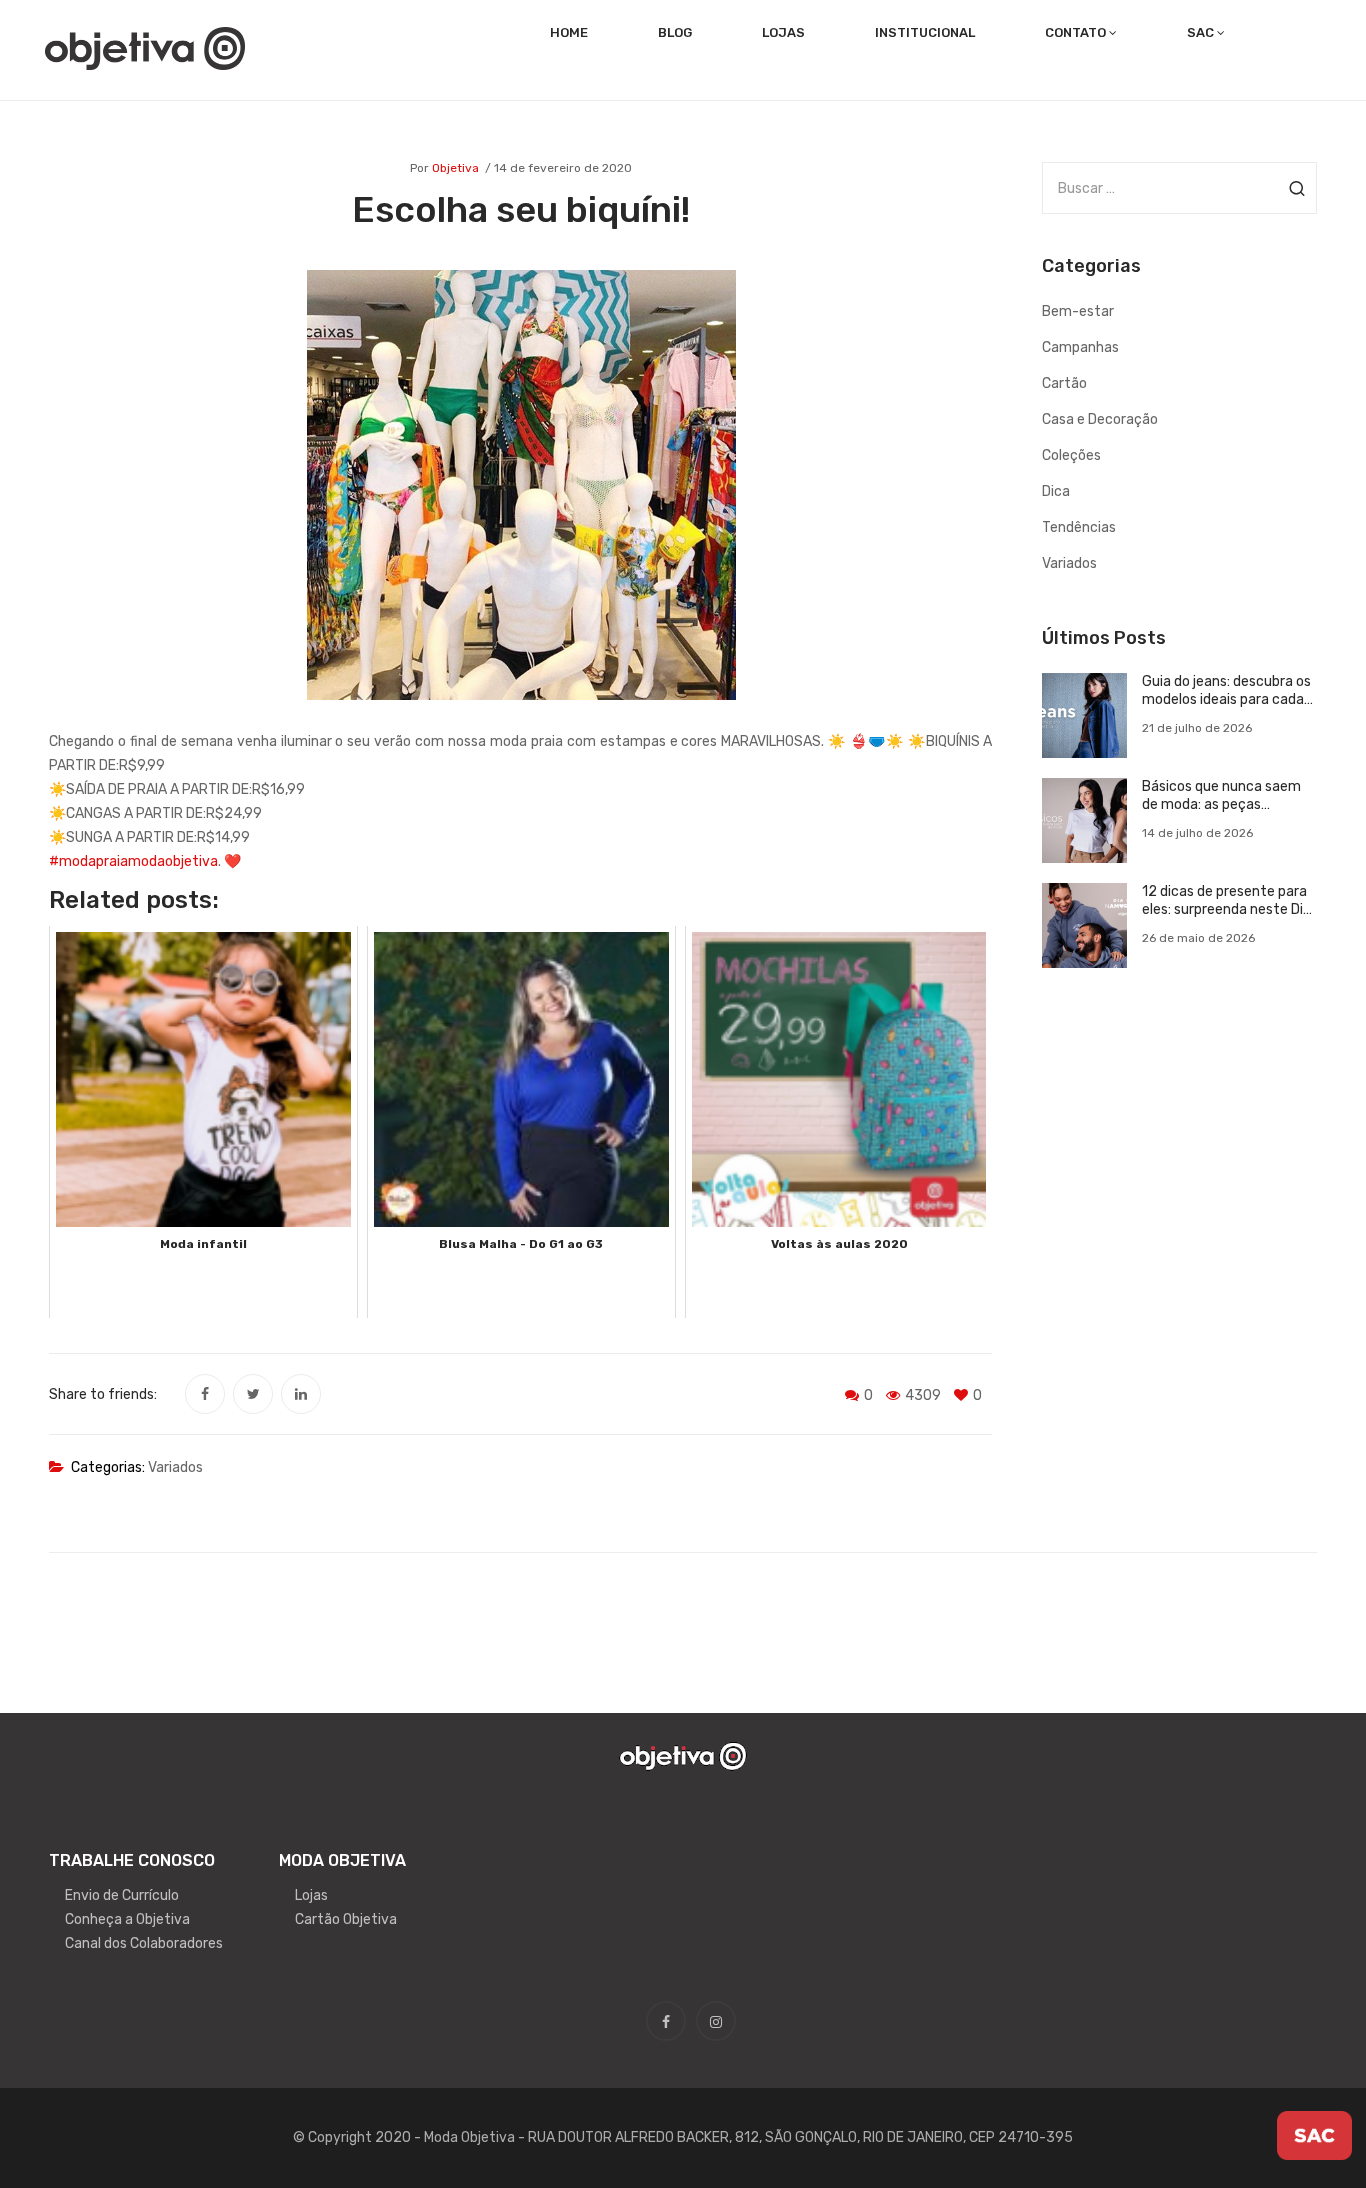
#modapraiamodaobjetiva (133, 861)
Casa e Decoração (1100, 419)
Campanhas (1080, 347)
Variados (175, 1467)
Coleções (1071, 455)
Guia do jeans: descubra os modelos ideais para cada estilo (1226, 691)
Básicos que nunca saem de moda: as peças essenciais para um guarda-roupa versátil (1221, 796)
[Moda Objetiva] (145, 47)
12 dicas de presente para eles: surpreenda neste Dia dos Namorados (1226, 901)
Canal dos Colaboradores (144, 1943)
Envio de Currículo (122, 1895)
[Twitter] (253, 1394)
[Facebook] (205, 1394)
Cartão (1064, 383)
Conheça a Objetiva (127, 1919)
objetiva (455, 168)
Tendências (1079, 527)
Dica (1056, 491)
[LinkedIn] (301, 1394)
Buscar (1296, 188)
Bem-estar (1078, 311)
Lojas (311, 1895)
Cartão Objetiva (346, 1919)
